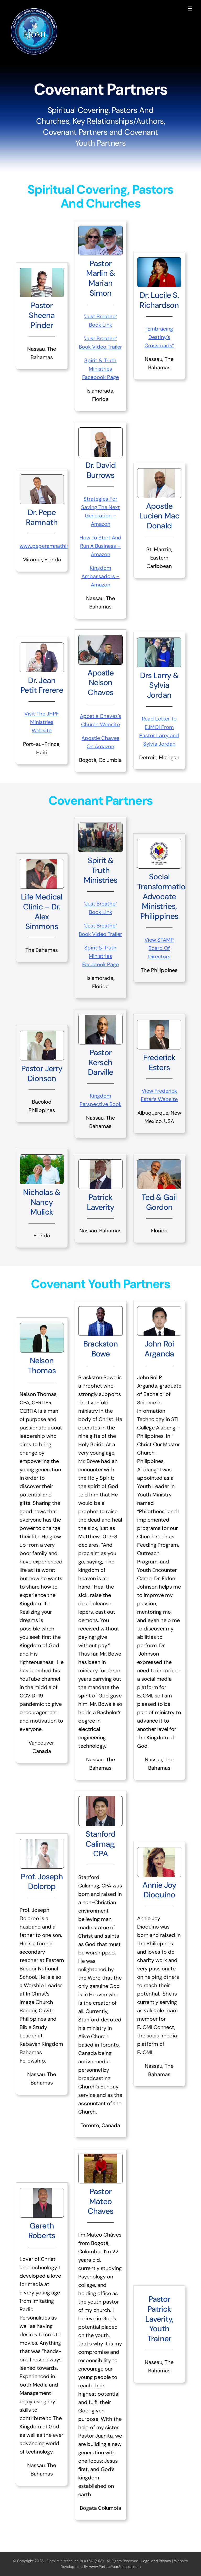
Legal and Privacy (156, 2561)
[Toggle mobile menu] (190, 9)
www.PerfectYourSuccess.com (115, 2567)
